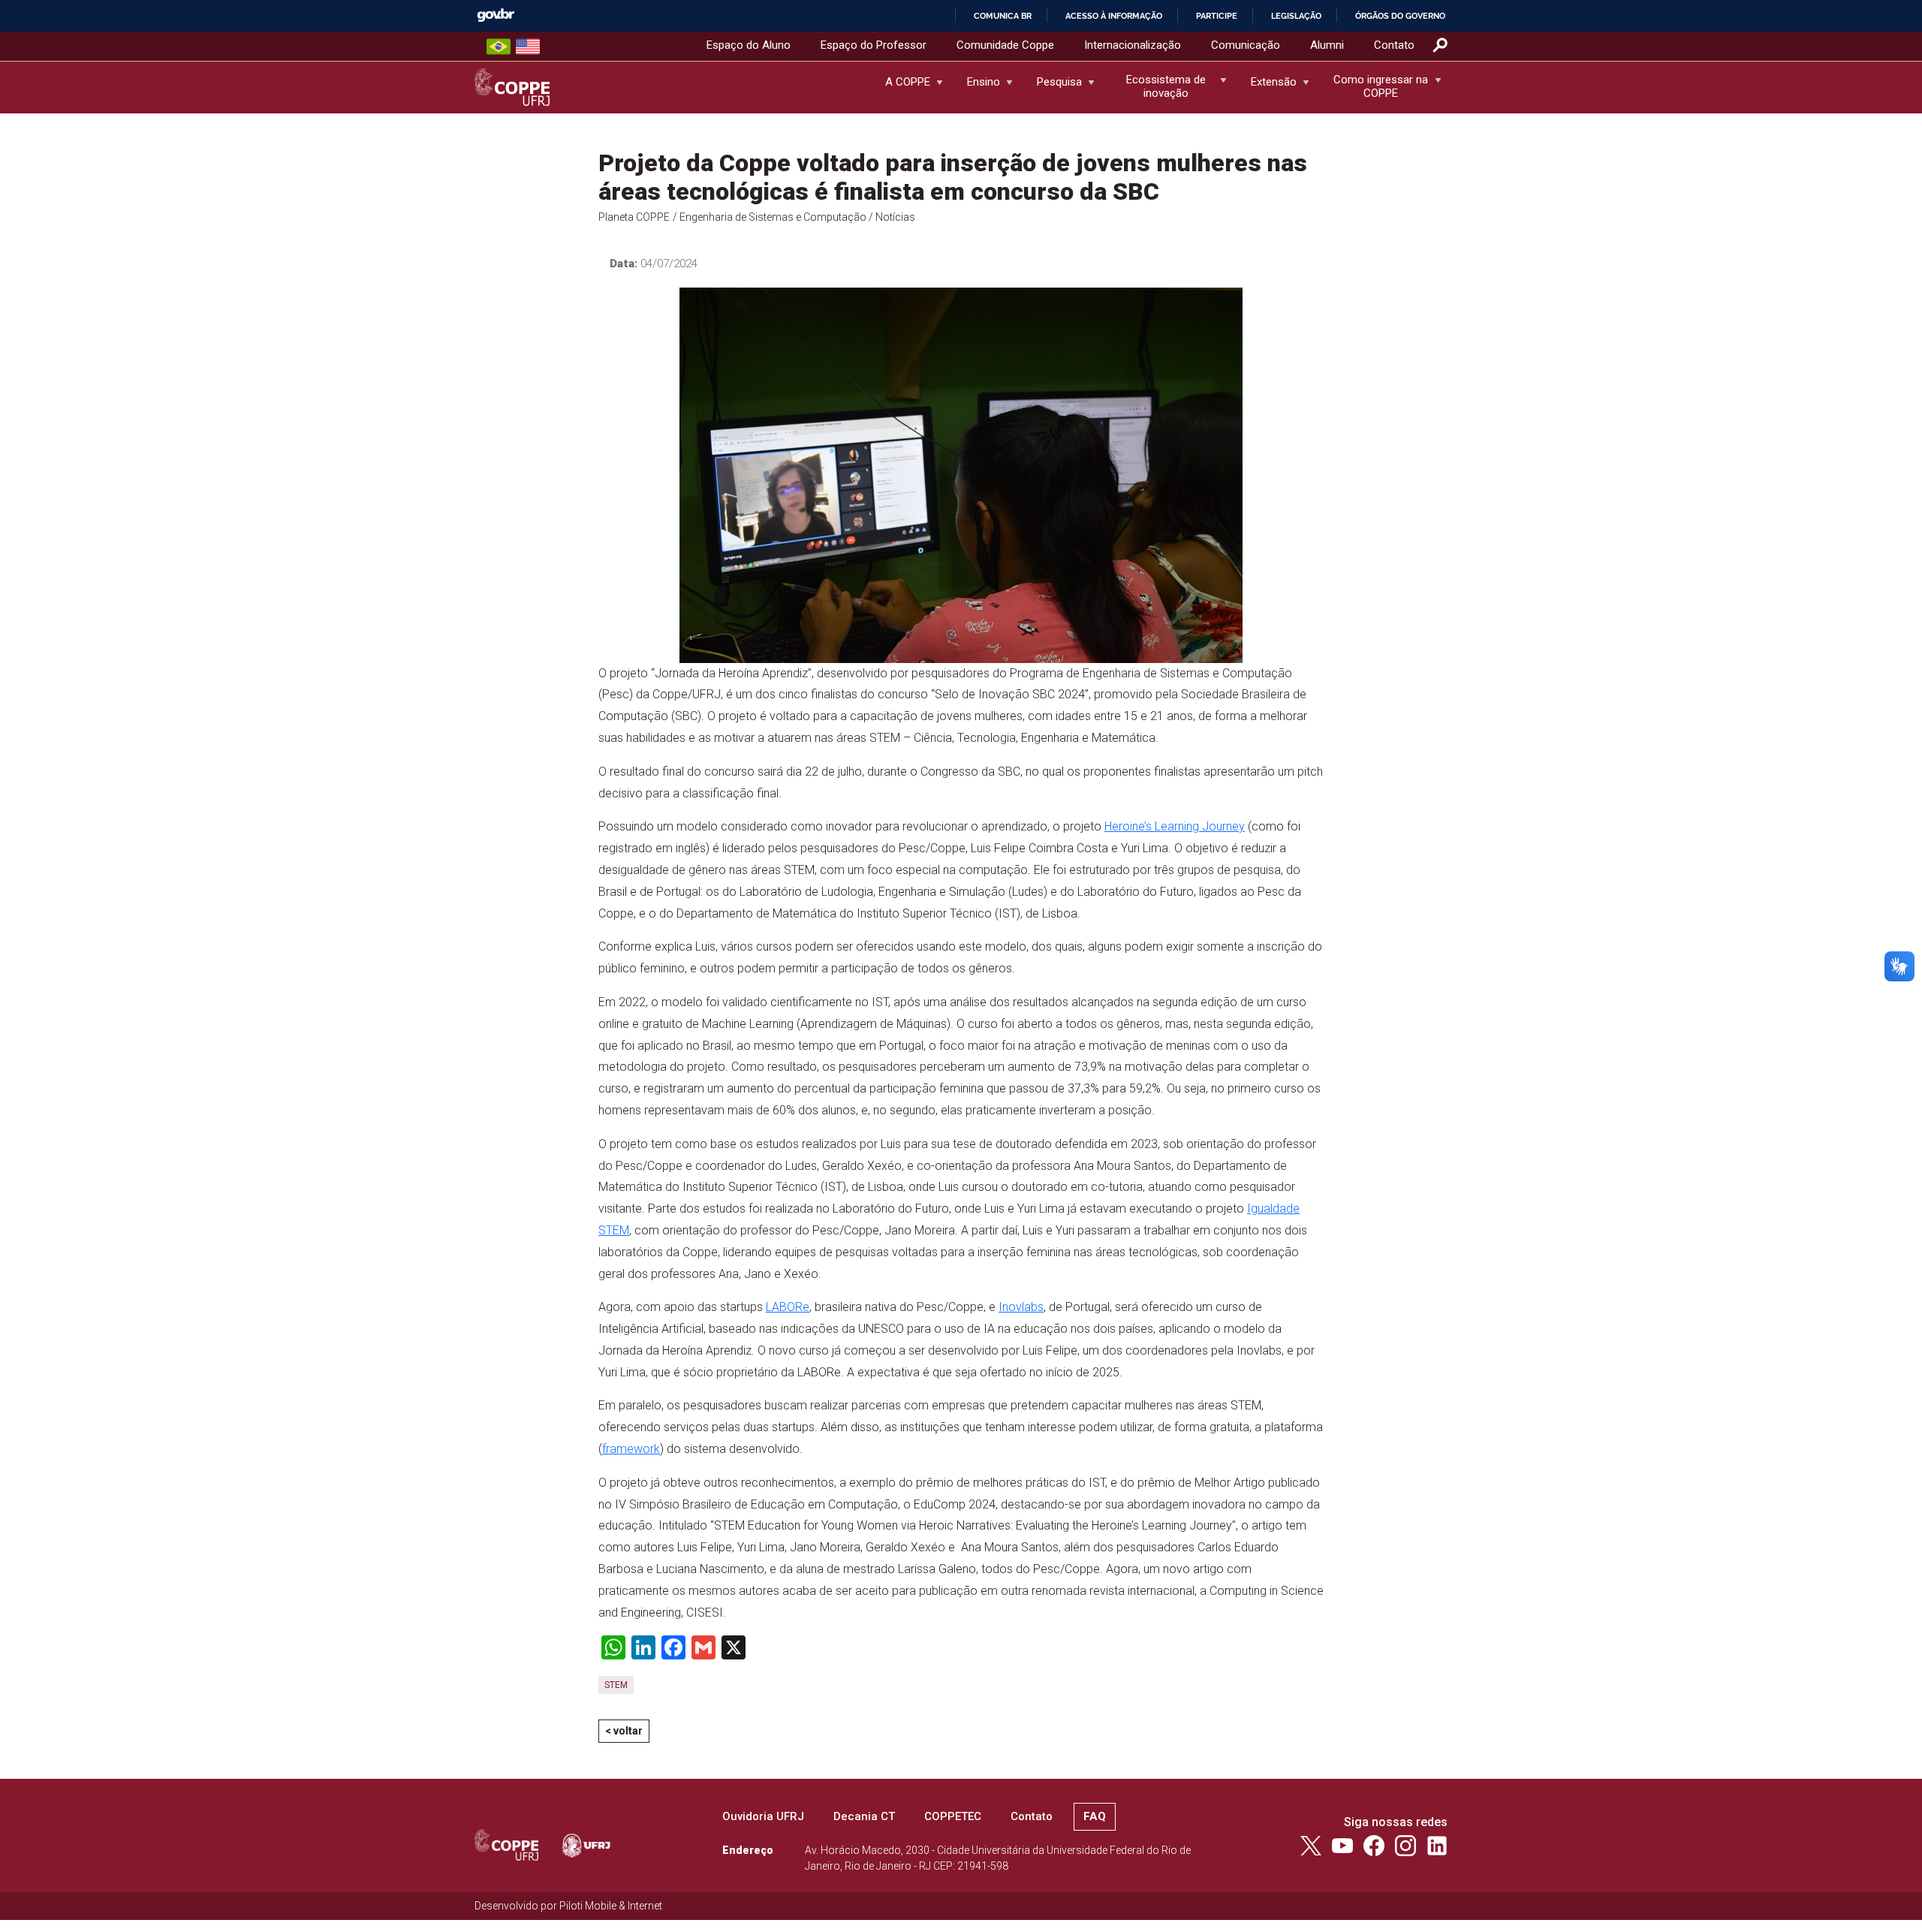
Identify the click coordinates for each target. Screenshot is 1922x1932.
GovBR (496, 15)
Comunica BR (1003, 16)
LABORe (788, 1307)
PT (499, 47)
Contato (1394, 45)
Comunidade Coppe (1005, 45)
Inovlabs (1021, 1307)
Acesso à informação (1114, 16)
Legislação (1296, 16)
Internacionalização (1133, 45)
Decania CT (864, 1816)
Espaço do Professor (874, 45)
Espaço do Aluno (749, 45)
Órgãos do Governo (1400, 16)
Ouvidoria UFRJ (763, 1816)
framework (631, 1449)
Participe (1217, 16)
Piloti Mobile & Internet (611, 1906)
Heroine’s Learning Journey (1175, 826)
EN (528, 47)
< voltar (624, 1731)
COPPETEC (953, 1816)
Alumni (1327, 45)
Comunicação (1246, 45)
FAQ (1095, 1816)
